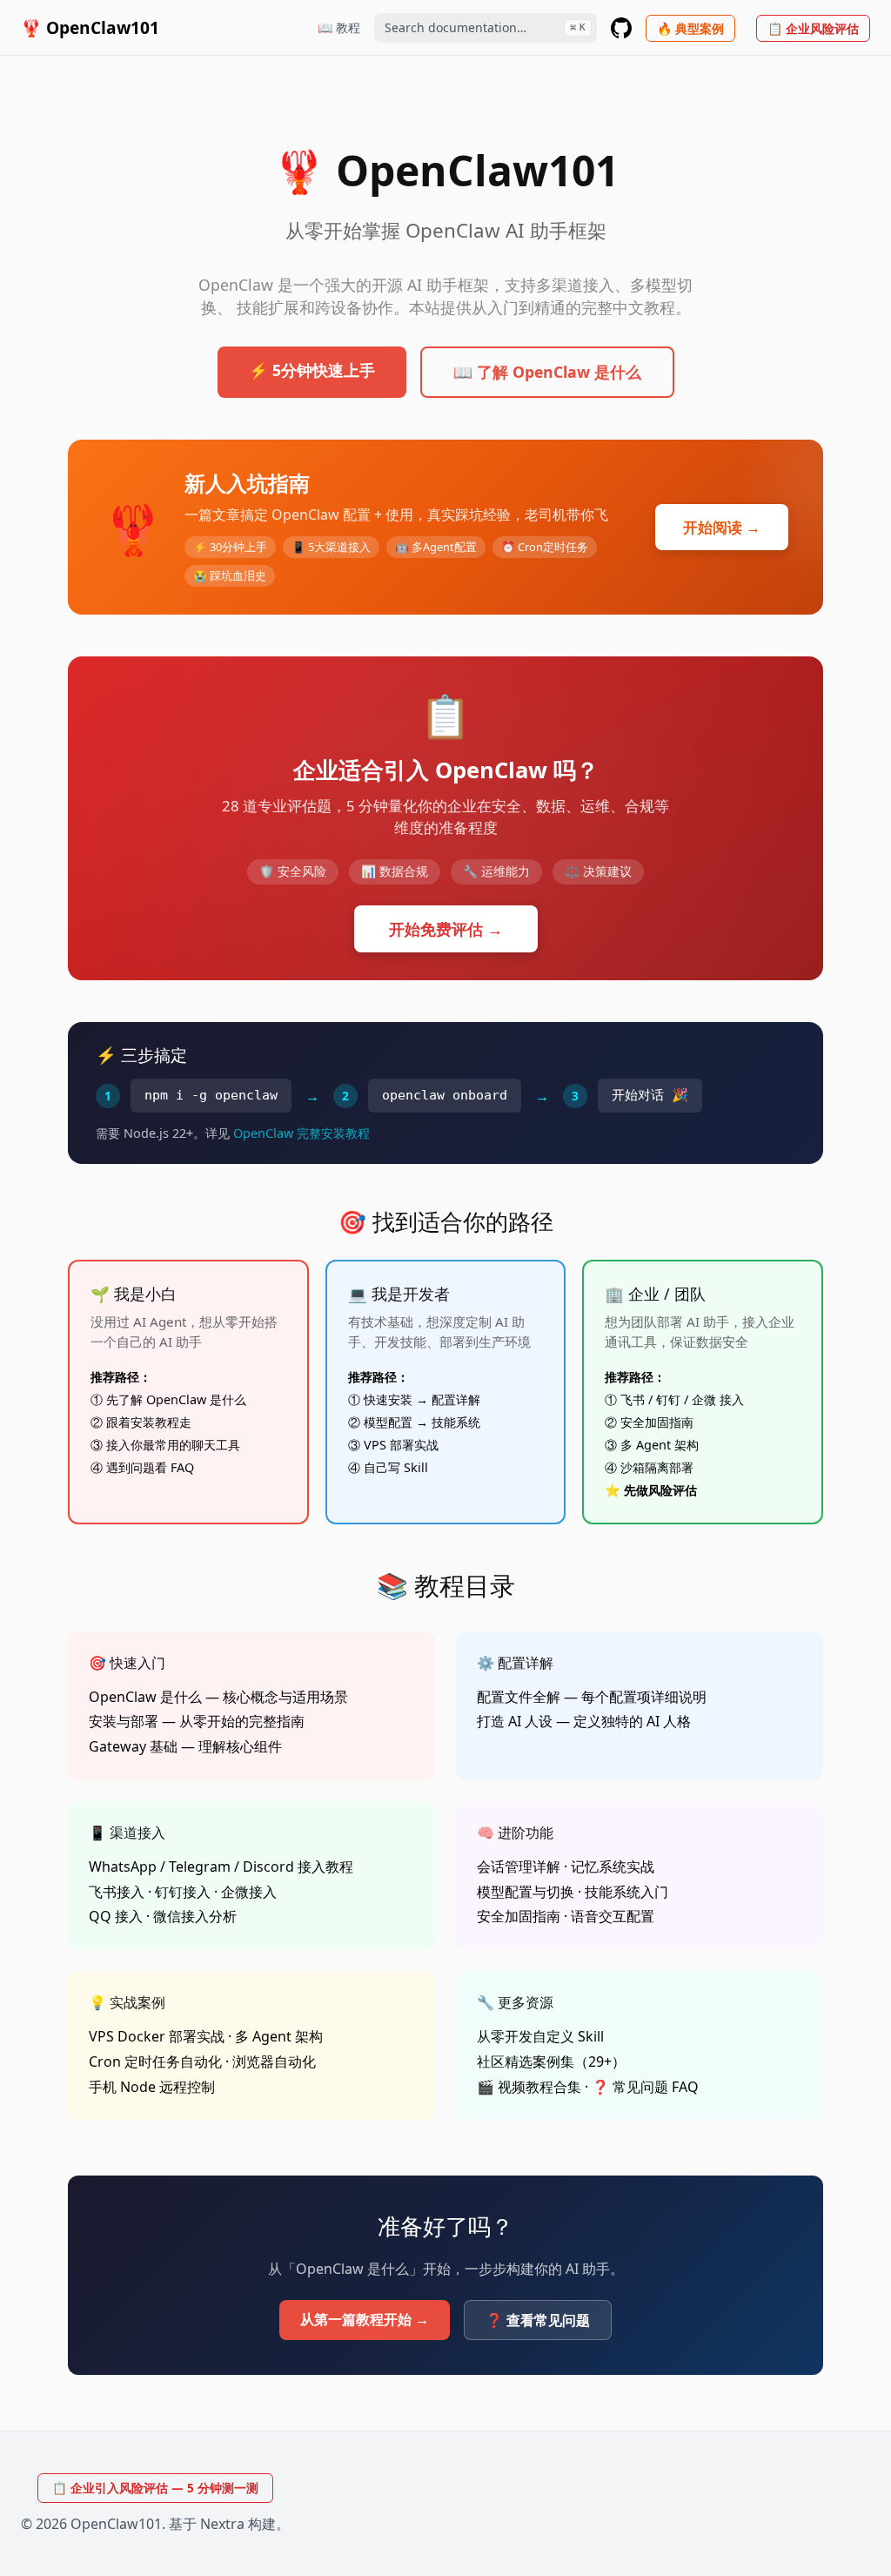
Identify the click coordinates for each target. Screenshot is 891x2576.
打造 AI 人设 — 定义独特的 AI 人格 (584, 1721)
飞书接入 (117, 1892)
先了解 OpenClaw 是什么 (176, 1399)
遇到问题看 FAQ (150, 1467)
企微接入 (249, 1892)
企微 (704, 1399)
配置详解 (456, 1399)
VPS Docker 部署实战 (157, 2036)
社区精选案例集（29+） (551, 2061)
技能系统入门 (626, 1892)
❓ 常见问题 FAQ (645, 2087)
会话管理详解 (519, 1866)
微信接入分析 (195, 1916)
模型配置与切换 (526, 1892)
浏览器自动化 (274, 2061)
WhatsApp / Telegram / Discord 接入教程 (221, 1866)
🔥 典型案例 (690, 28)
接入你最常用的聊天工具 (173, 1445)
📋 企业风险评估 (813, 28)
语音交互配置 (613, 1916)
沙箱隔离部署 (657, 1467)
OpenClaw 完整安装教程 (301, 1133)
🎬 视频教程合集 (529, 2087)
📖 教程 (339, 27)
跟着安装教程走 (149, 1422)
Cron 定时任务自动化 (155, 2061)
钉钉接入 (183, 1892)
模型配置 (388, 1422)
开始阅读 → (722, 527)
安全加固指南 (657, 1422)
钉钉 (668, 1399)
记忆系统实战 (613, 1866)
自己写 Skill (396, 1467)
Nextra (222, 2524)
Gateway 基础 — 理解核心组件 (185, 1746)
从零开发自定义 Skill (540, 2036)
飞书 (633, 1399)
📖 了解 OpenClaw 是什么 (547, 372)
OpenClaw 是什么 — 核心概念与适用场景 (218, 1697)
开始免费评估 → (446, 929)
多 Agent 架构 (660, 1445)
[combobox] (486, 28)
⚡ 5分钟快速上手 (312, 370)
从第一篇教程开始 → (365, 2319)
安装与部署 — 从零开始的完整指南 (197, 1721)
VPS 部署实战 (401, 1445)
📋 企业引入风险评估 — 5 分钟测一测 (155, 2488)
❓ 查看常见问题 (538, 2320)
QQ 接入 (116, 1916)
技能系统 (456, 1422)
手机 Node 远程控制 (152, 2087)
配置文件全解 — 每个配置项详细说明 (592, 1697)
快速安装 (388, 1399)
